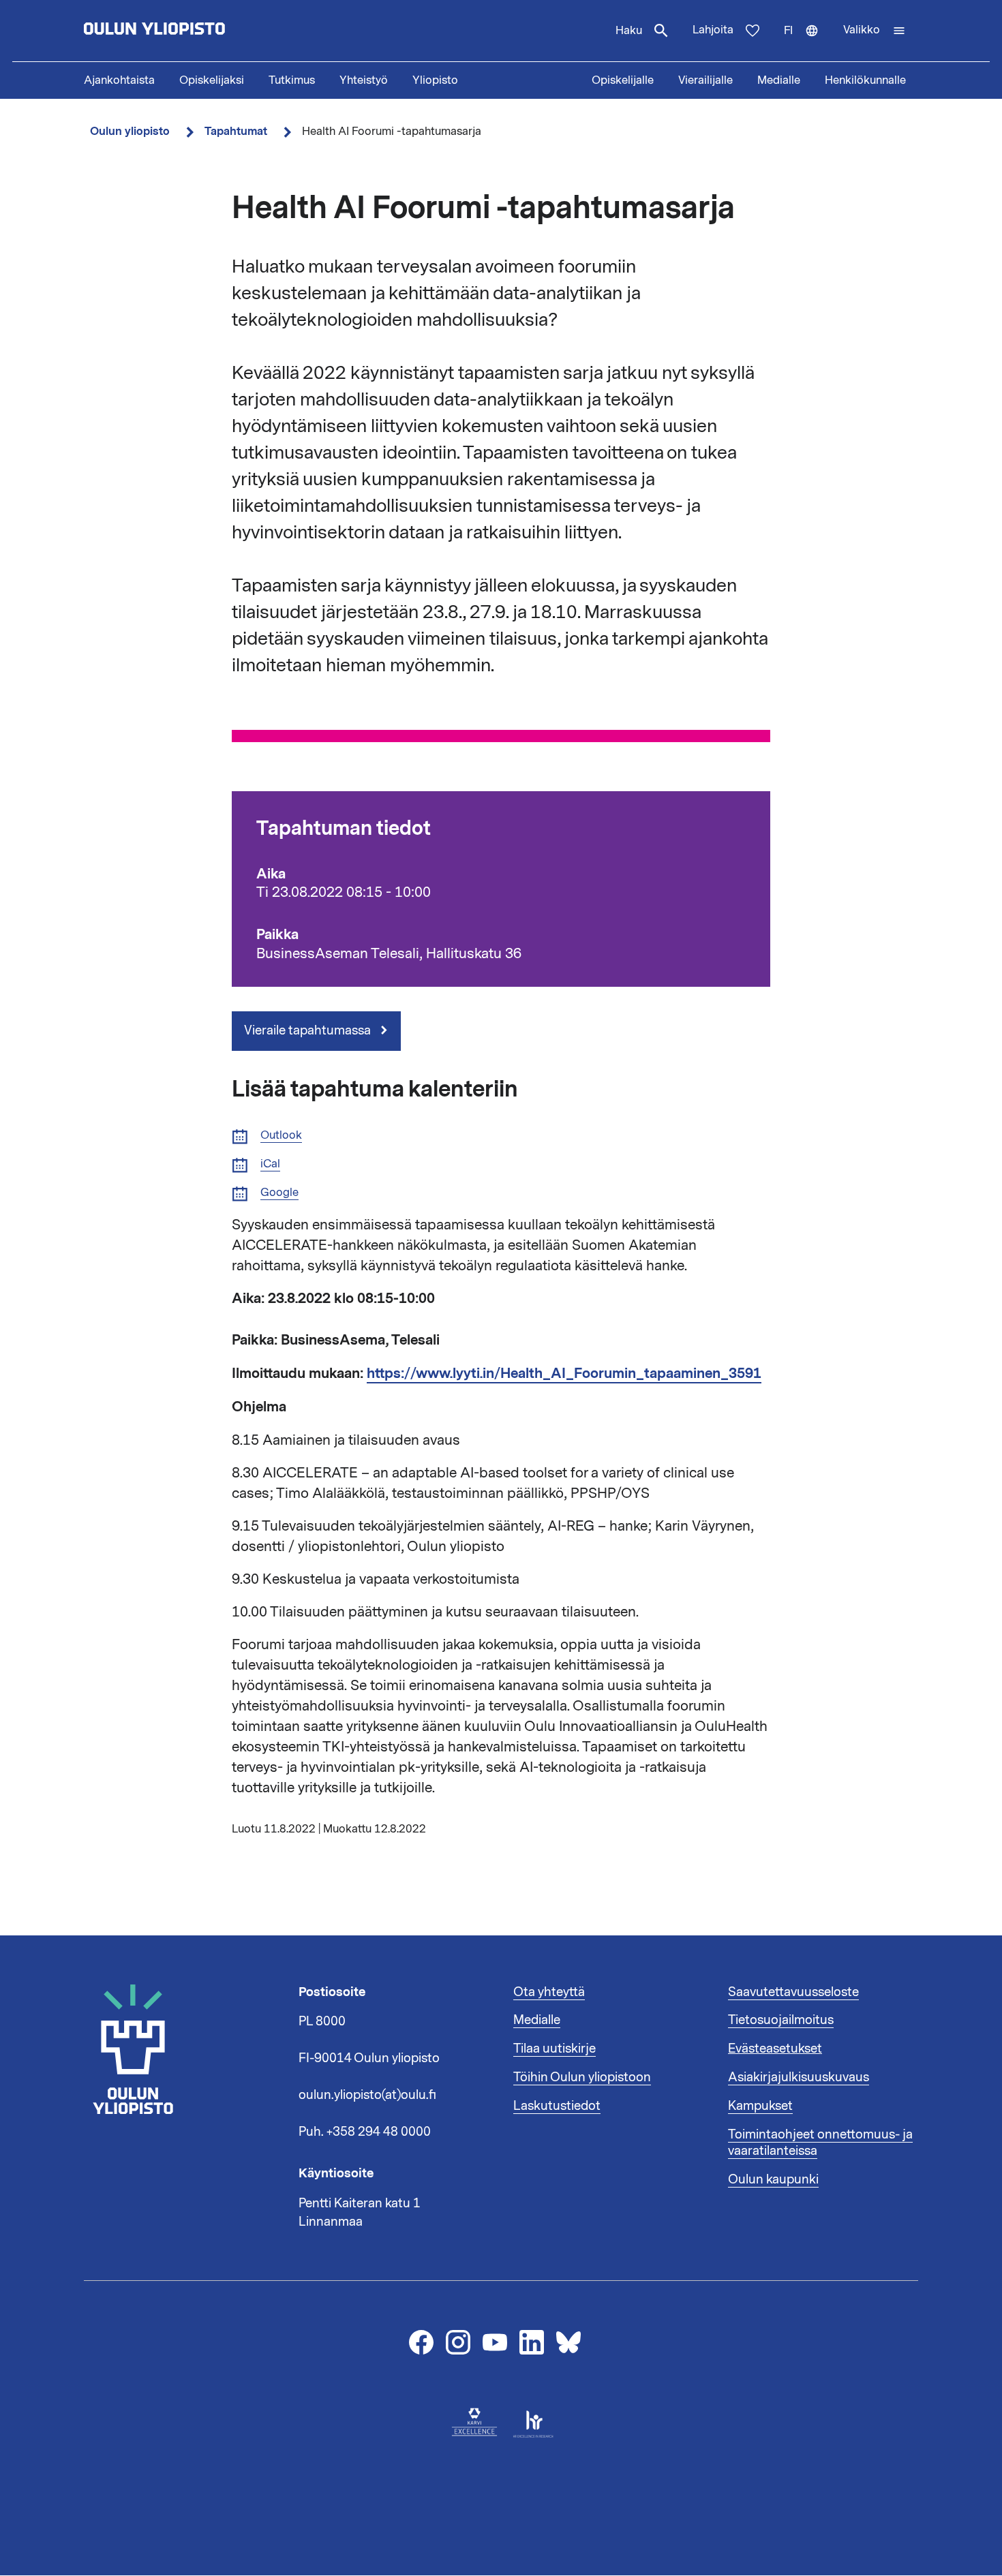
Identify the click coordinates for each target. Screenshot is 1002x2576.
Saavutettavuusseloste (793, 1992)
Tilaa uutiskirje (555, 2049)
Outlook (281, 1136)
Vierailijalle (705, 80)
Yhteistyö (364, 80)
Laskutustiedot (557, 2106)
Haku (629, 31)
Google (279, 1193)
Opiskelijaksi (212, 80)
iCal (270, 1164)
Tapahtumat (236, 131)
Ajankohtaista (119, 80)
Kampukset (760, 2106)
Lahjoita (713, 30)
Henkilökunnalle (865, 80)
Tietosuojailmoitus (781, 2020)
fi (807, 42)
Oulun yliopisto (130, 131)
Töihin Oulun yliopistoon (582, 2077)
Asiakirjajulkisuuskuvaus (799, 2077)
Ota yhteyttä (549, 1992)
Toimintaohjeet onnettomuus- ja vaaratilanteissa (820, 2143)
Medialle (779, 80)
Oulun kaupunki (773, 2179)
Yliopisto (435, 80)
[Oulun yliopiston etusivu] (198, 31)
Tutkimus (292, 80)
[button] (875, 31)
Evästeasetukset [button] (775, 2049)
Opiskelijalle (623, 80)
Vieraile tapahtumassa (309, 1030)
